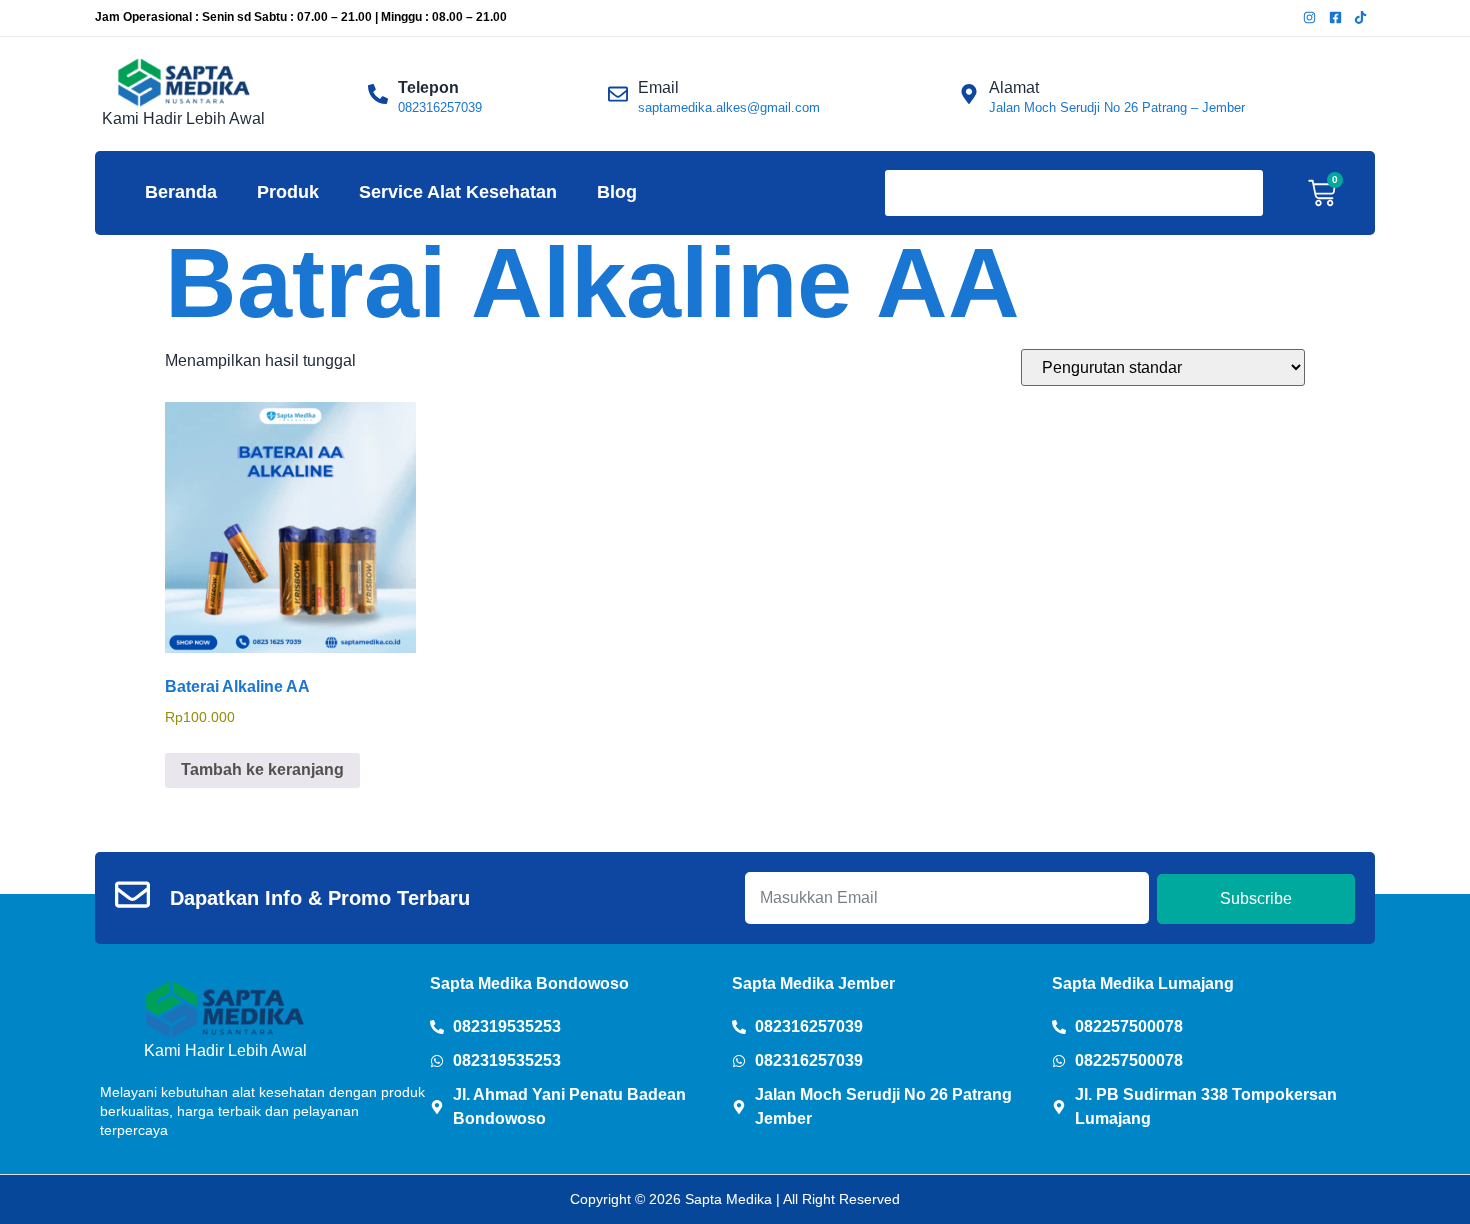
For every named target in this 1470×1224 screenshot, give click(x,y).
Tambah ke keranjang (262, 769)
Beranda (181, 192)
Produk (288, 192)
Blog (617, 192)
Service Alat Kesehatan (458, 192)
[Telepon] (378, 94)
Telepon (428, 87)
